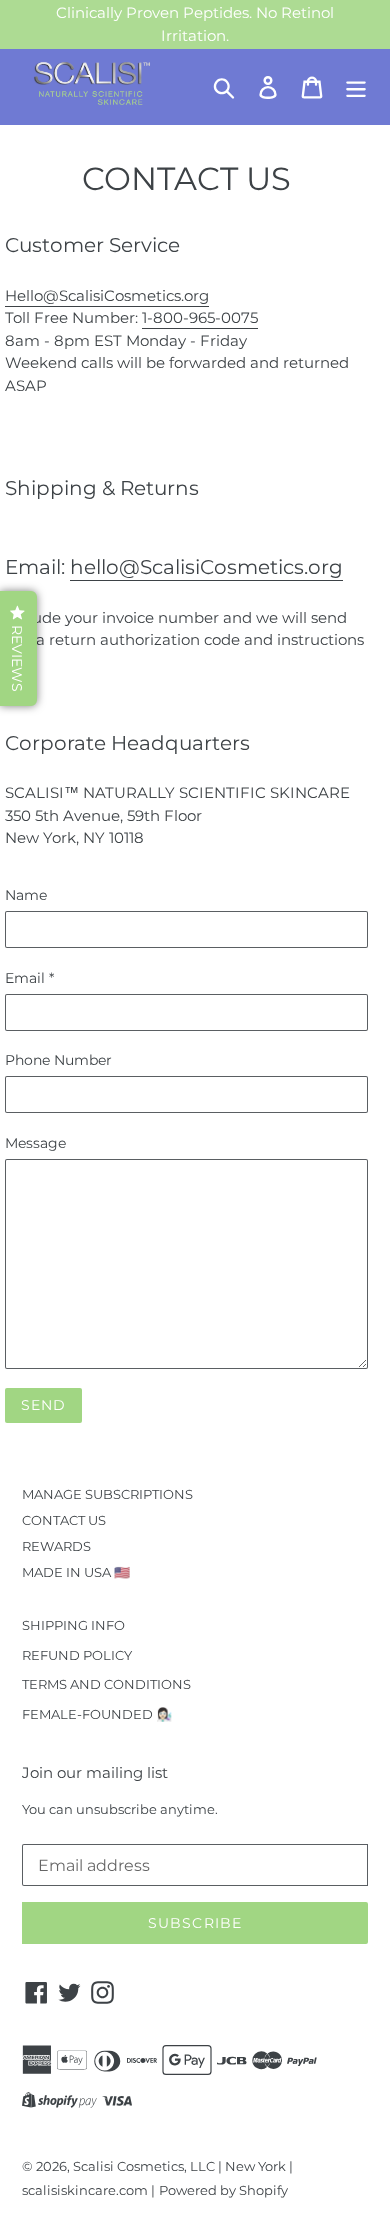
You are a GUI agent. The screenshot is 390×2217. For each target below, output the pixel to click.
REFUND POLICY (77, 1655)
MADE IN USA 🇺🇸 (76, 1572)
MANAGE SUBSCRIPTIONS (107, 1494)
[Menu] (356, 87)
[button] (18, 648)
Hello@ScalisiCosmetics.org (107, 295)
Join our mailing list (95, 1773)
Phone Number (58, 1060)
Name (26, 895)
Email (29, 978)
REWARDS (56, 1546)
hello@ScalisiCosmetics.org (206, 567)
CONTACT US (64, 1520)
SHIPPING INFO (73, 1625)
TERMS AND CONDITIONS (106, 1684)
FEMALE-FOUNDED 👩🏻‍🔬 (97, 1714)
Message (35, 1143)
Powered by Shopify (223, 2190)
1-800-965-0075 (200, 317)
